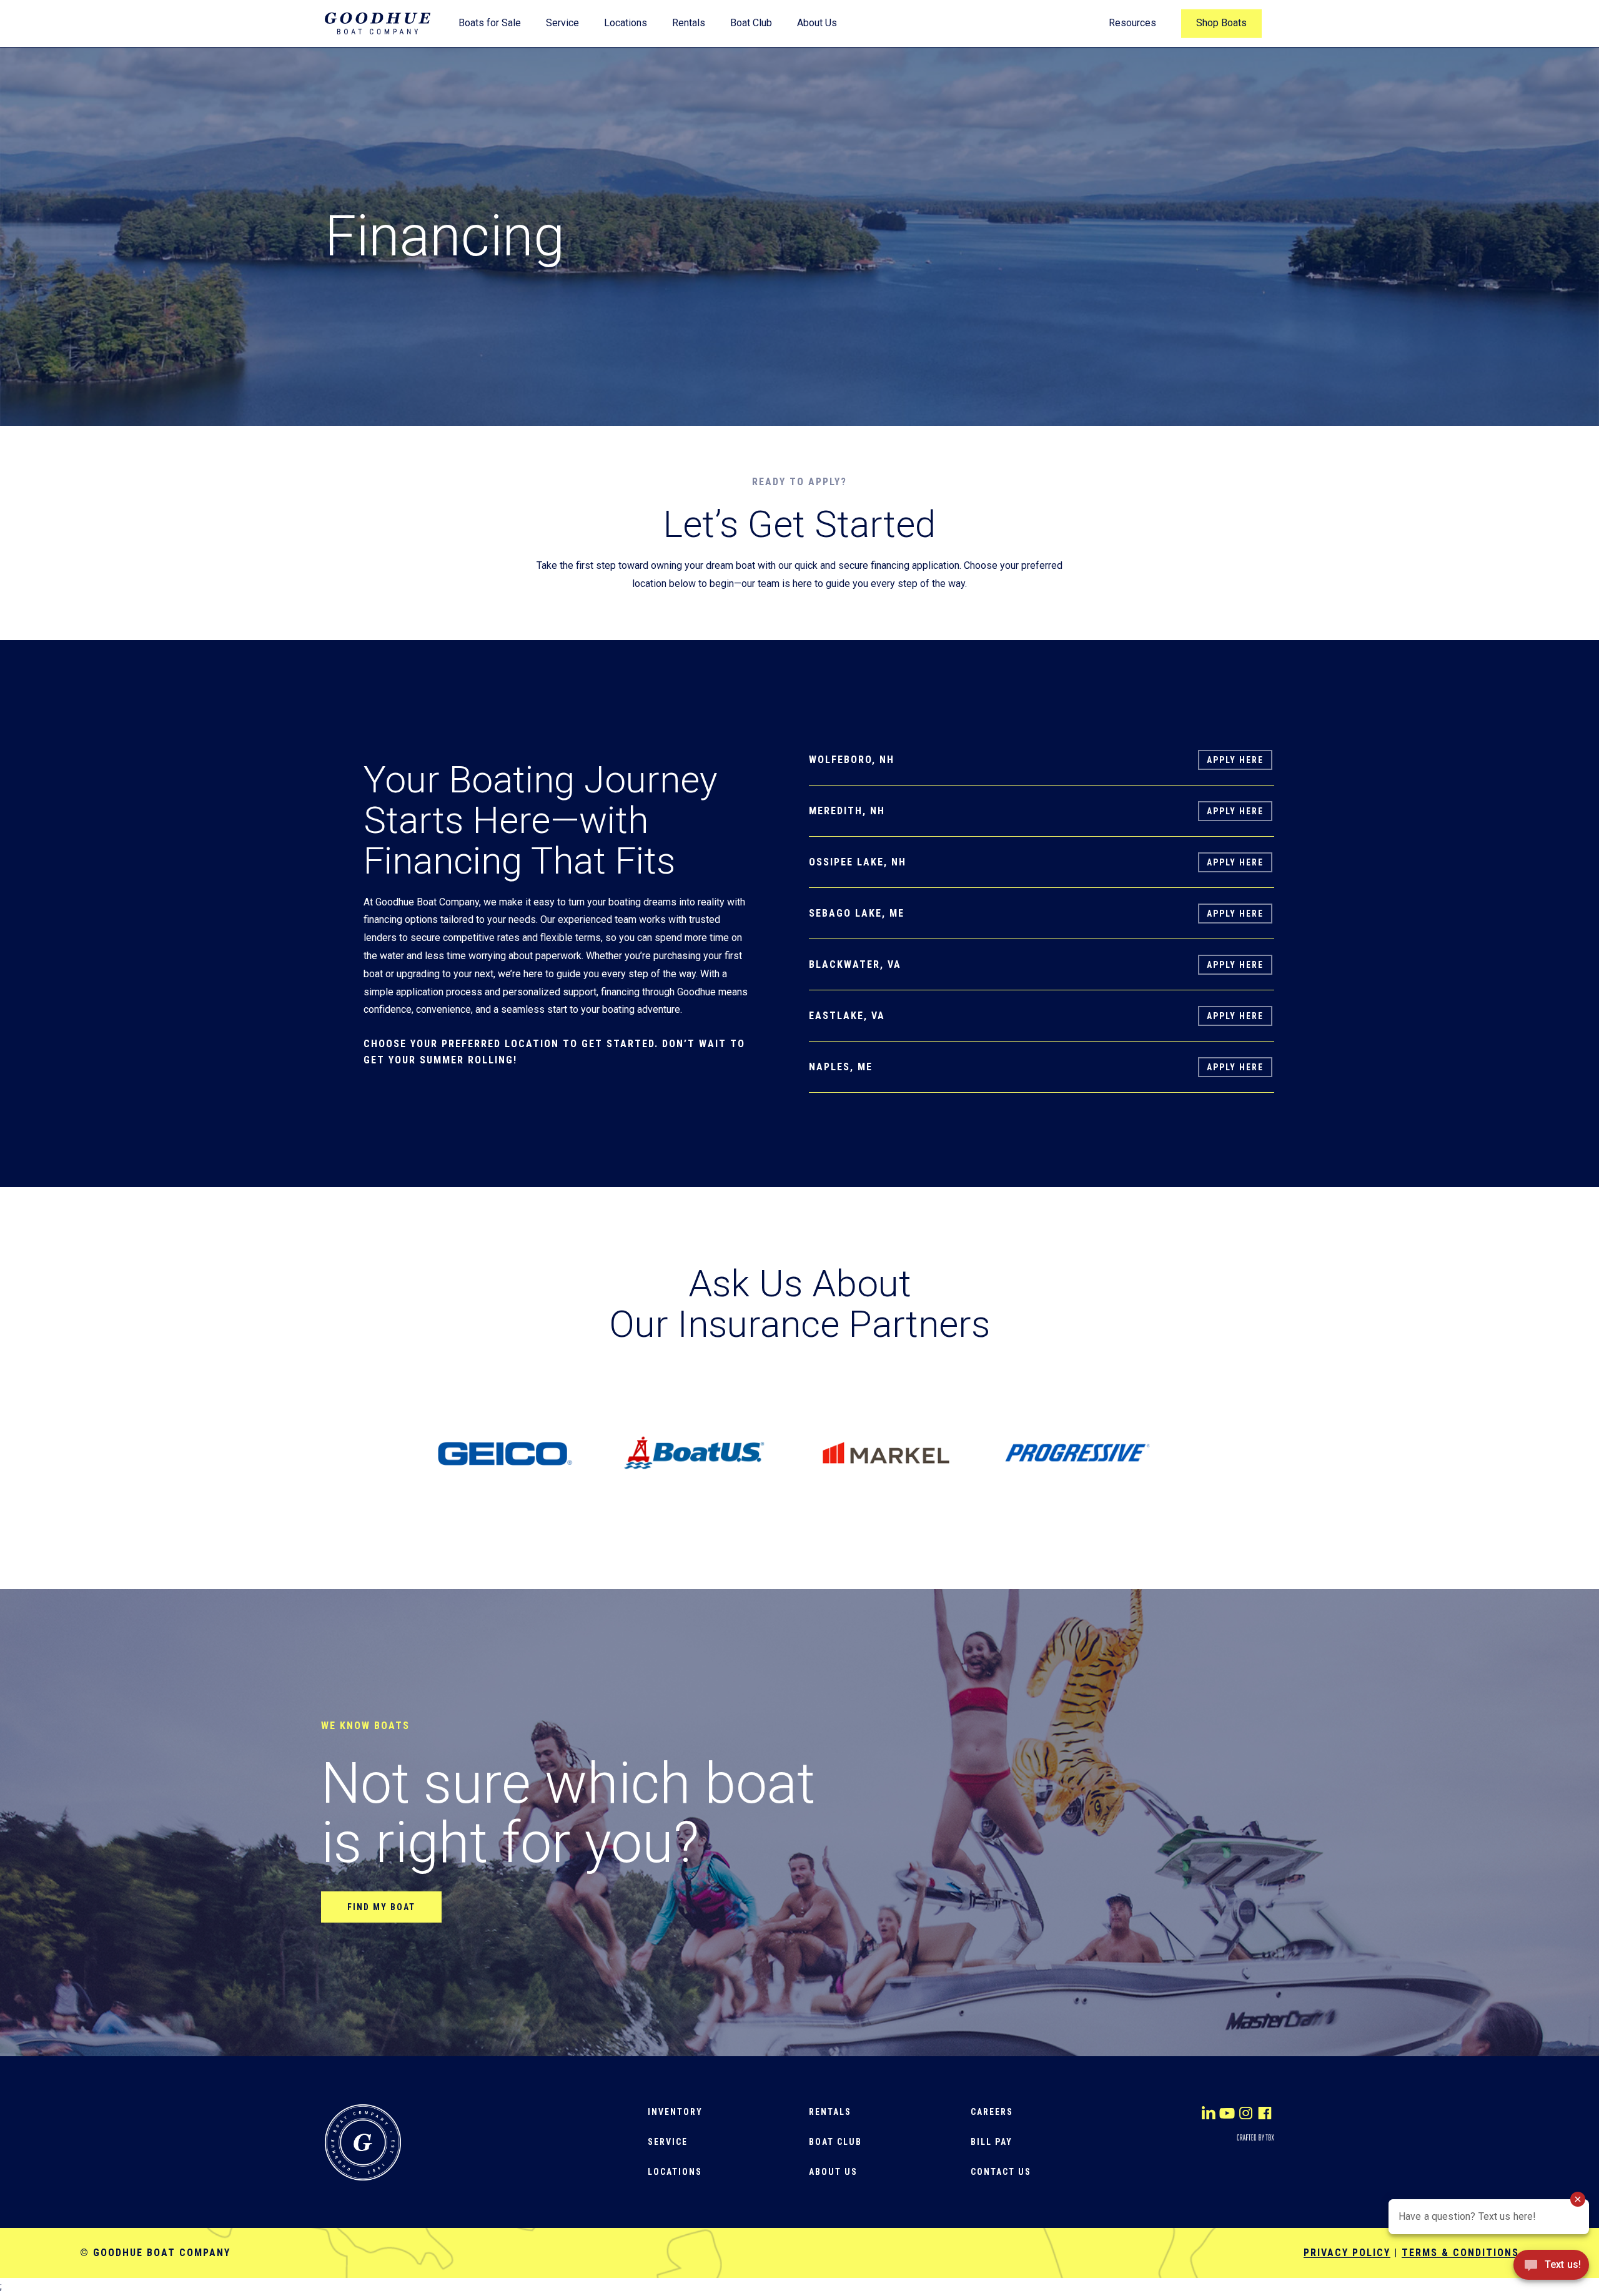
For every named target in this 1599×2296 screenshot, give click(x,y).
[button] (381, 1907)
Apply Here (1235, 760)
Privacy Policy (1347, 2253)
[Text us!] (1551, 2269)
